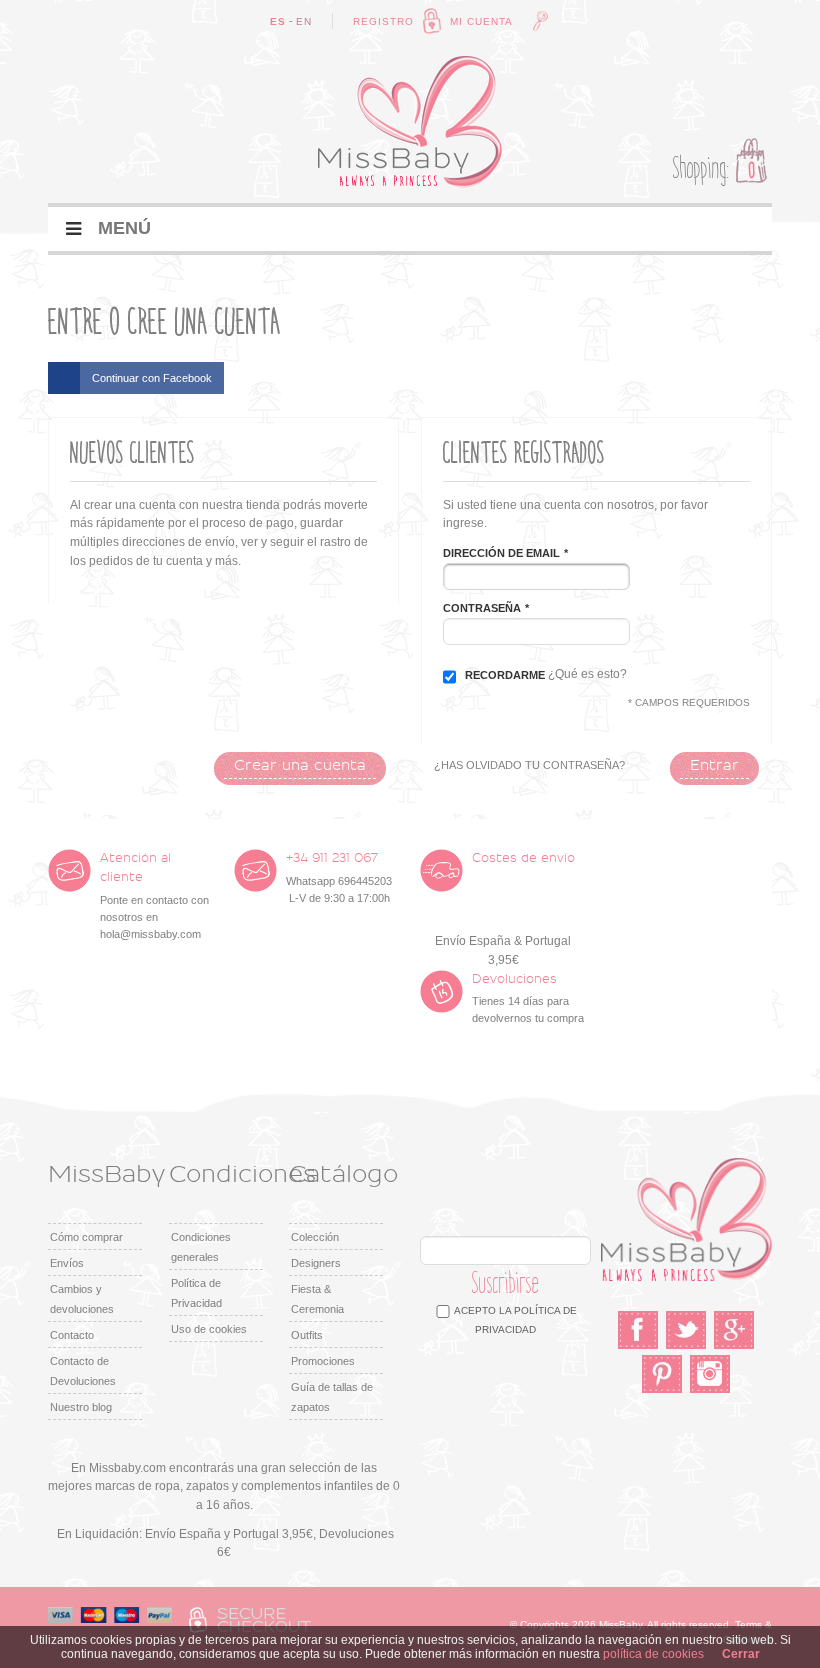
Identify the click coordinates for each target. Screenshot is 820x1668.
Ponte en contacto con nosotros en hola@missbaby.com (154, 895)
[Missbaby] (410, 122)
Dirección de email (501, 553)
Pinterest (662, 1374)
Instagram (710, 1374)
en (304, 21)
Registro (383, 21)
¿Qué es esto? (587, 674)
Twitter (686, 1330)
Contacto (72, 1335)
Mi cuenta (481, 21)
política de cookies (653, 1654)
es (278, 21)
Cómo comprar (86, 1237)
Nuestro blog (81, 1407)
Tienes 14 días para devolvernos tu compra (528, 999)
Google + (734, 1330)
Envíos (67, 1263)
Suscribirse (506, 1283)
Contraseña (482, 608)
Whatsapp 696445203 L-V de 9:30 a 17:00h (339, 878)
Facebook (638, 1330)
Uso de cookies (209, 1329)
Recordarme (505, 675)
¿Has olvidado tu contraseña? (529, 765)
